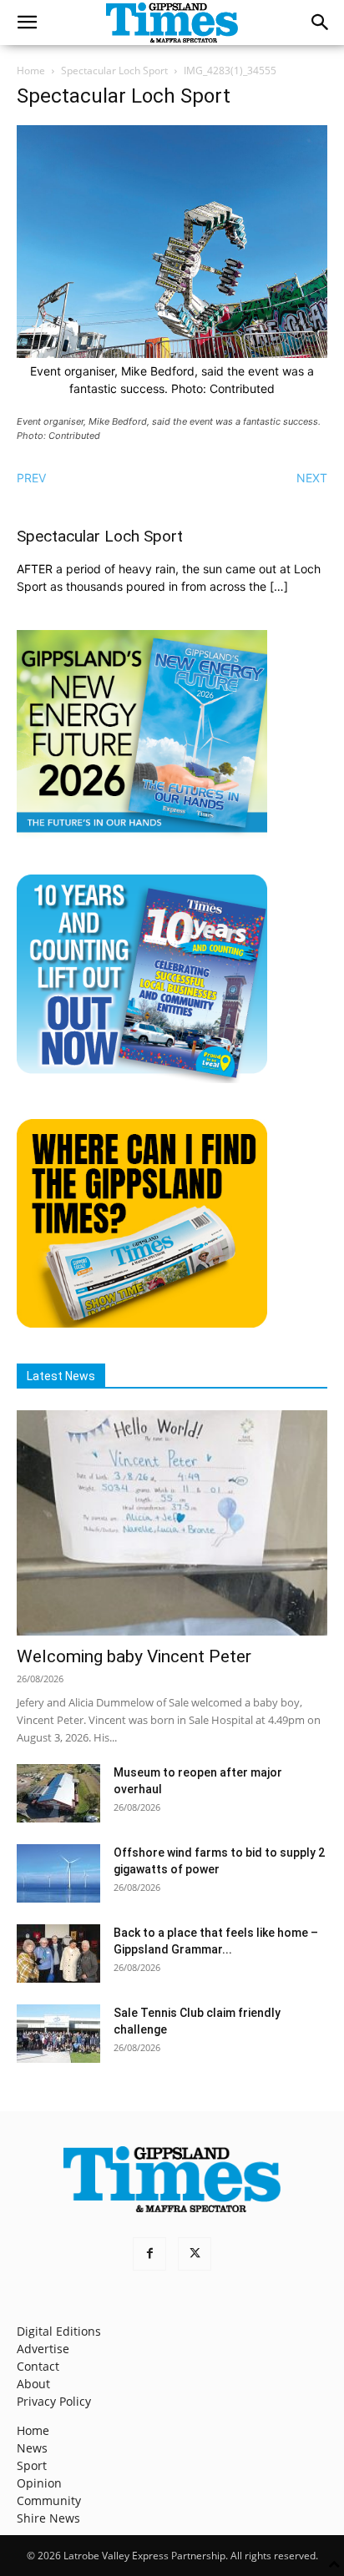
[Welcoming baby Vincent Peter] (172, 1523)
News (32, 2448)
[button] (27, 23)
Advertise (43, 2349)
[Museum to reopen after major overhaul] (58, 1793)
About (33, 2384)
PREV (31, 478)
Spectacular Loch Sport (114, 71)
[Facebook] (149, 2254)
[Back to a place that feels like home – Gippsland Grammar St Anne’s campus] (58, 1953)
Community (49, 2500)
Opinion (39, 2483)
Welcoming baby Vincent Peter (134, 1656)
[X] (195, 2254)
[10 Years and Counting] (142, 1079)
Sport (32, 2465)
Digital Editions (59, 2331)
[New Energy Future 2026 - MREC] (142, 834)
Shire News (48, 2518)
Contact (38, 2366)
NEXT (312, 478)
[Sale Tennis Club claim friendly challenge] (58, 2034)
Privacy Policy (54, 2401)
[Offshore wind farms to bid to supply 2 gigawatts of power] (58, 1873)
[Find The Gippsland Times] (142, 1323)
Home (31, 71)
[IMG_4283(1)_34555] (172, 353)
